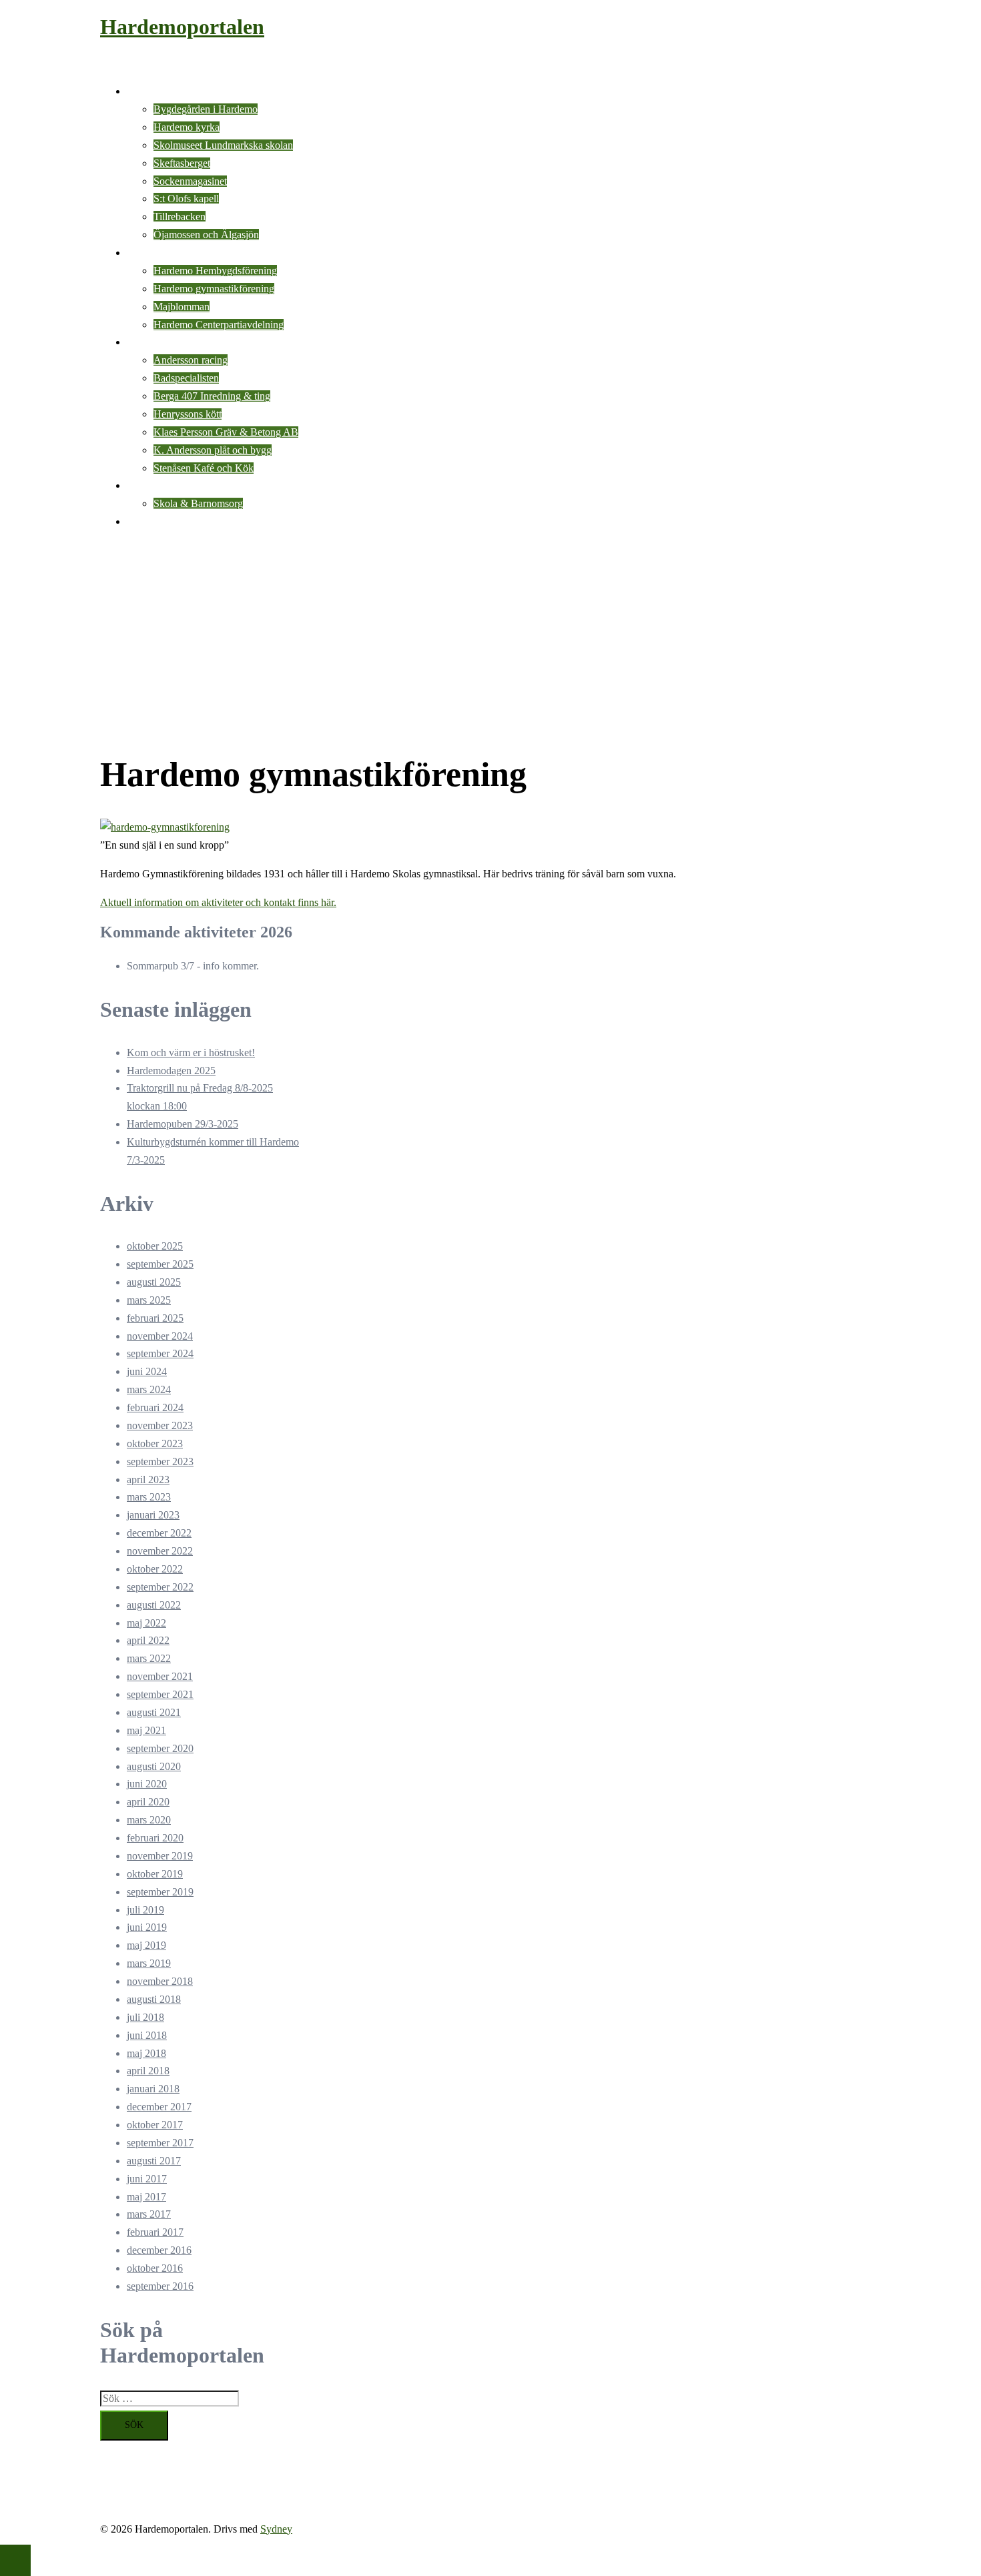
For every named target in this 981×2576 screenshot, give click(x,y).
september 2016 (160, 2286)
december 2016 (159, 2250)
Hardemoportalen (182, 27)
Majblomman (182, 307)
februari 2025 (155, 1318)
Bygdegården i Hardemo (206, 109)
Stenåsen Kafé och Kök (204, 468)
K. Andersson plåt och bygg (213, 450)
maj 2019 (146, 1945)
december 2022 (159, 1533)
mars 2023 (149, 1497)
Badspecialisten (186, 378)
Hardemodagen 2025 (171, 1070)
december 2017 (159, 2107)
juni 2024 (147, 1371)
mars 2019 (149, 1963)
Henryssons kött (188, 414)
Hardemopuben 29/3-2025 (183, 1124)
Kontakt (144, 521)
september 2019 (160, 1892)
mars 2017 (149, 2214)
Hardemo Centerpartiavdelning (219, 325)
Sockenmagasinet (190, 181)
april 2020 (148, 1802)
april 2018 (148, 2071)
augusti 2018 (154, 1999)
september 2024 (160, 1353)
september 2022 (160, 1587)
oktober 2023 (155, 1443)
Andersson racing (191, 360)
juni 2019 (147, 1927)
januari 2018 (153, 2089)
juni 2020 (147, 1784)
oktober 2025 (155, 1246)
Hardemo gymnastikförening (214, 289)
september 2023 (160, 1461)
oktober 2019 (155, 1874)
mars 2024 (149, 1389)
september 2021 (160, 1694)
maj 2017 (146, 2197)
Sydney (276, 2529)
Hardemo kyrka (187, 127)
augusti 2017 (154, 2161)
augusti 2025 (154, 1282)
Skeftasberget (182, 163)
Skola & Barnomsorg (198, 503)
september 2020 (160, 1748)
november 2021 (160, 1676)
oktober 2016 (155, 2268)
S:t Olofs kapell (186, 198)
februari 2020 (155, 1838)
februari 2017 (155, 2232)
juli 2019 (145, 1910)
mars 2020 (149, 1820)
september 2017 (160, 2143)
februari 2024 (155, 1407)
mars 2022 (149, 1658)
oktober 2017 (155, 2125)
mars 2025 (149, 1300)
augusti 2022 (154, 1605)
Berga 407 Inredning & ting (212, 396)
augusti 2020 (154, 1766)
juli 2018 (145, 2017)
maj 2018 (146, 2053)
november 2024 (160, 1336)
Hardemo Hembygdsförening (215, 271)
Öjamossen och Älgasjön (206, 235)
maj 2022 (146, 1623)
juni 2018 (147, 2035)
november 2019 (160, 1856)
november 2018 (160, 1981)
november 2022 (160, 1551)
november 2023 (160, 1425)
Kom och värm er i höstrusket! (191, 1052)
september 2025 (160, 1264)
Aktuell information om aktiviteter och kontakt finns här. (218, 902)
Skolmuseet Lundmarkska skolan (223, 145)
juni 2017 (147, 2179)
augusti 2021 (154, 1712)
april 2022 (148, 1640)
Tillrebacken (180, 217)
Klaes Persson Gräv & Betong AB (226, 432)
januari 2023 (153, 1515)
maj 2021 (146, 1730)
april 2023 (148, 1479)
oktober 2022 (155, 1569)
